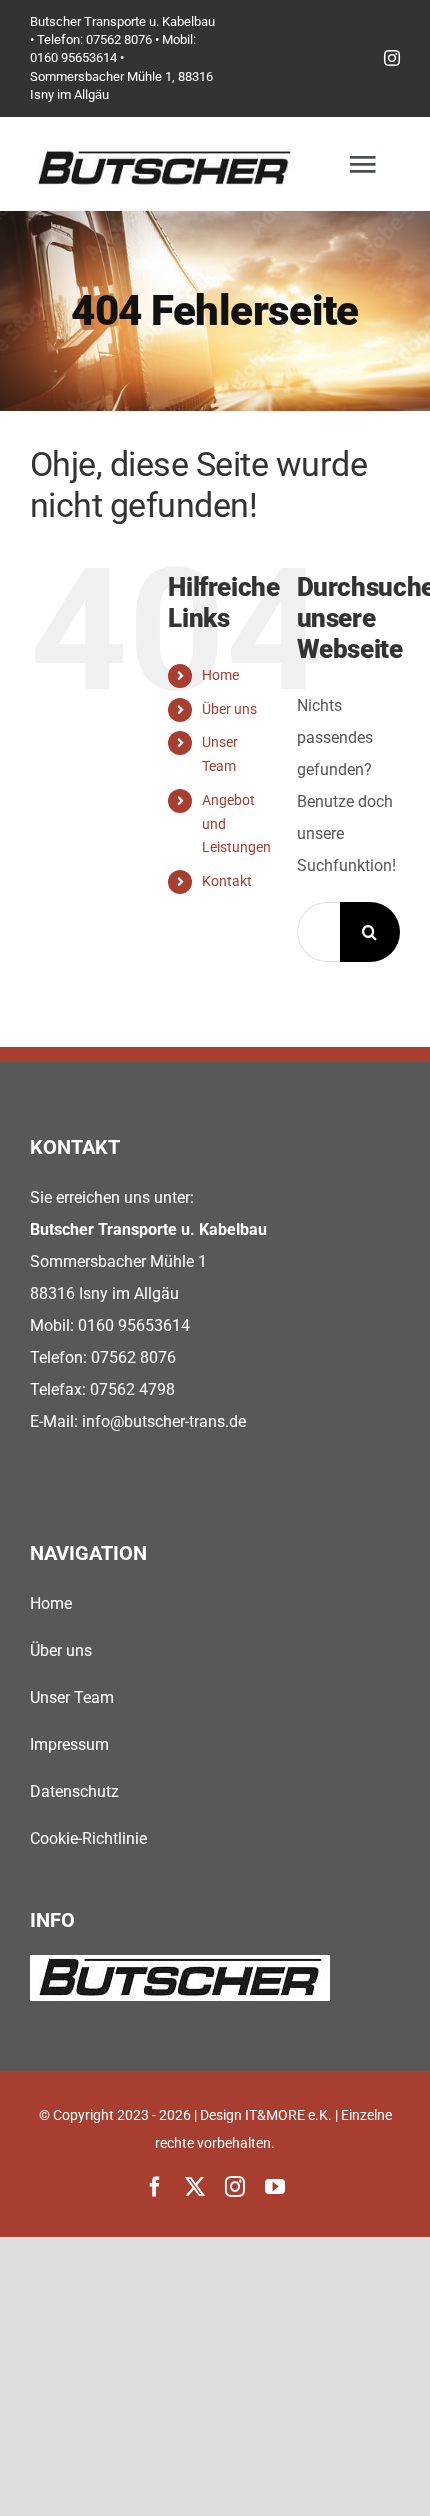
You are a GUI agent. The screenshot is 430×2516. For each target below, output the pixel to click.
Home (220, 675)
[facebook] (155, 2187)
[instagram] (392, 58)
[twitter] (195, 2187)
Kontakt (227, 881)
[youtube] (275, 2187)
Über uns (229, 709)
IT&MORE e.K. (288, 2115)
